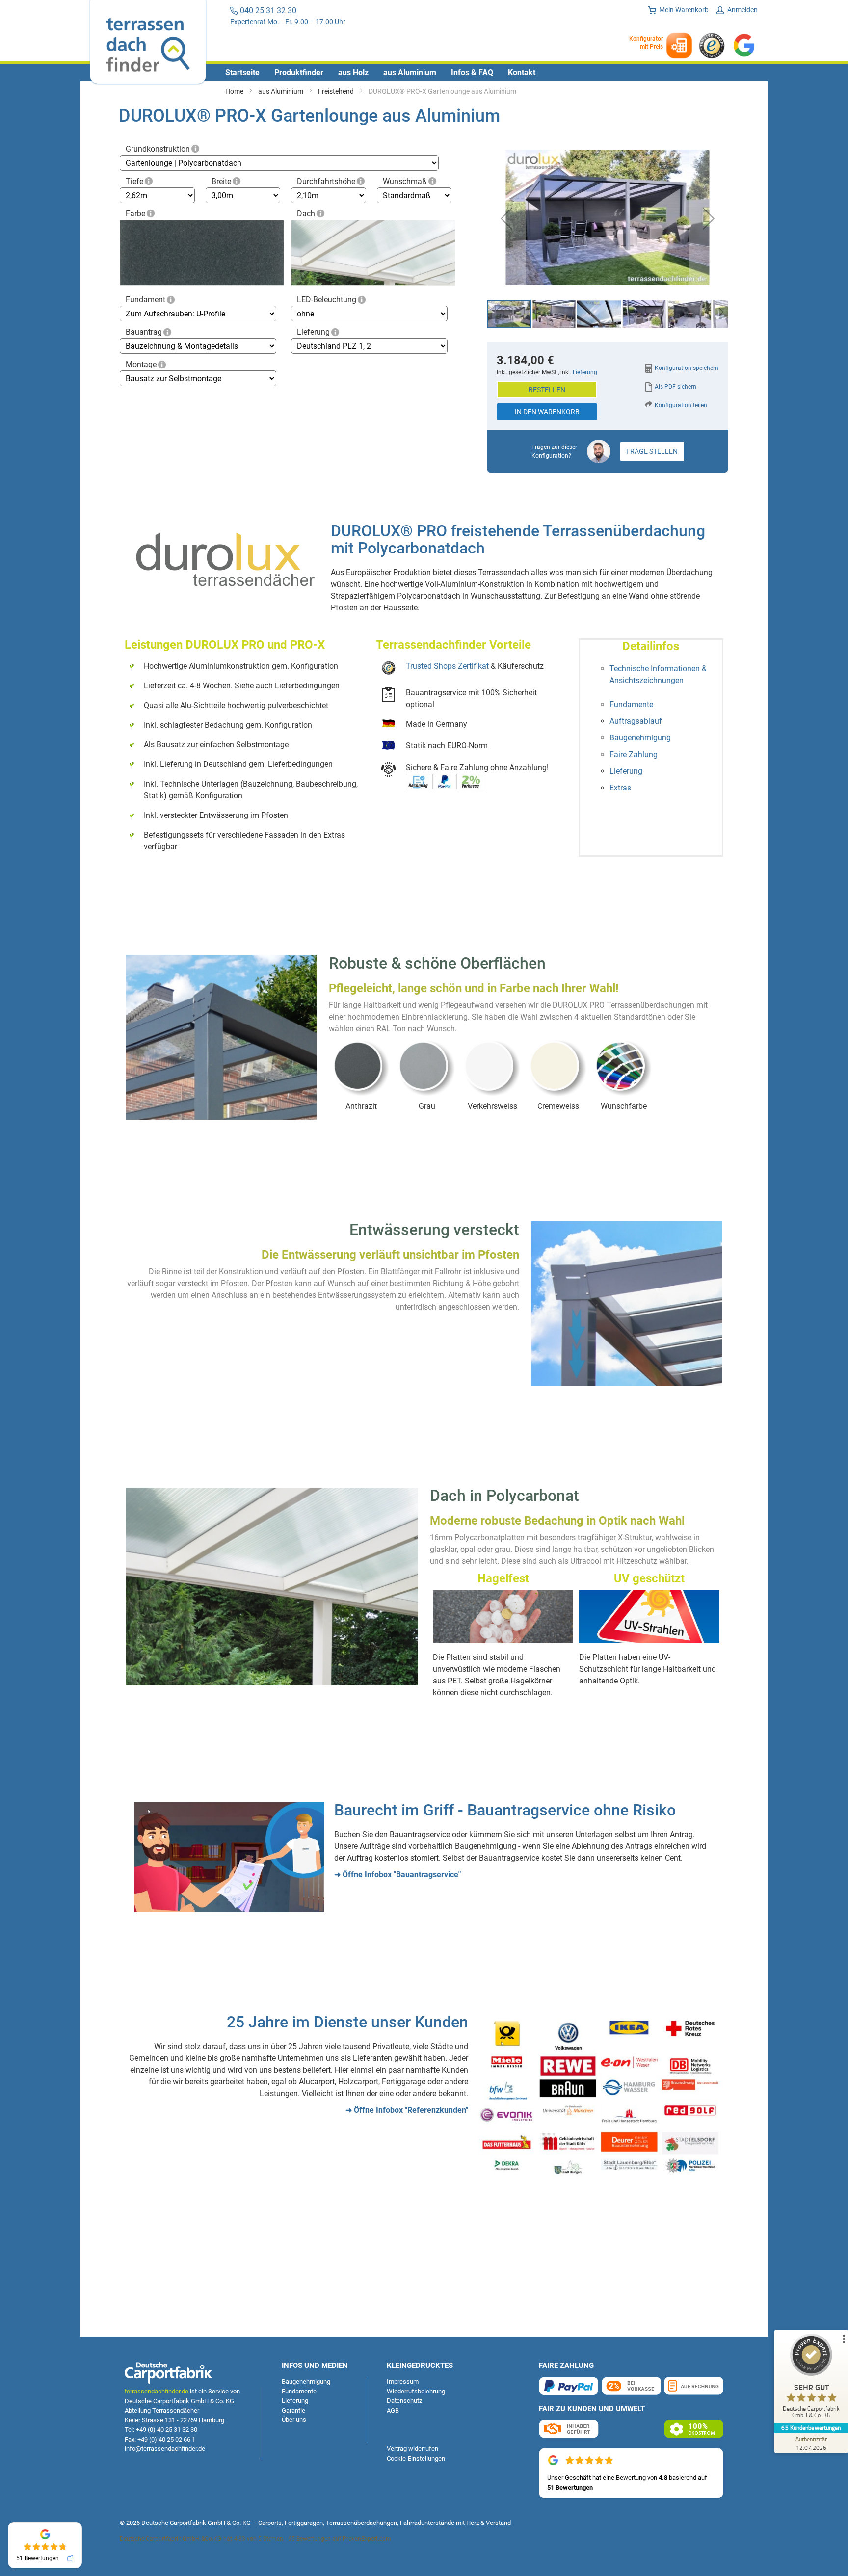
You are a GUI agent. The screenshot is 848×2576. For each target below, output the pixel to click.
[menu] (424, 73)
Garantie (293, 2410)
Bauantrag (144, 332)
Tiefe (134, 181)
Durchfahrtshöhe (326, 181)
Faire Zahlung (634, 754)
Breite (221, 181)
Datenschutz (404, 2401)
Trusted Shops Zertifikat (447, 666)
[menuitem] (242, 73)
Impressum (403, 2381)
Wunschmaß (405, 181)
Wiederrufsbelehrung (416, 2391)
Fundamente (631, 704)
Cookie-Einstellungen (416, 2458)
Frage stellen (652, 451)
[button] (506, 219)
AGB (393, 2410)
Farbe (135, 214)
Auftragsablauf (636, 721)
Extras (620, 788)
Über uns (294, 2420)
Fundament (146, 300)
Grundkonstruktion (158, 149)
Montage (141, 364)
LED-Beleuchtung (327, 300)
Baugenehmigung (640, 738)
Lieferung (313, 332)
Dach (306, 214)
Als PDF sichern (676, 387)
